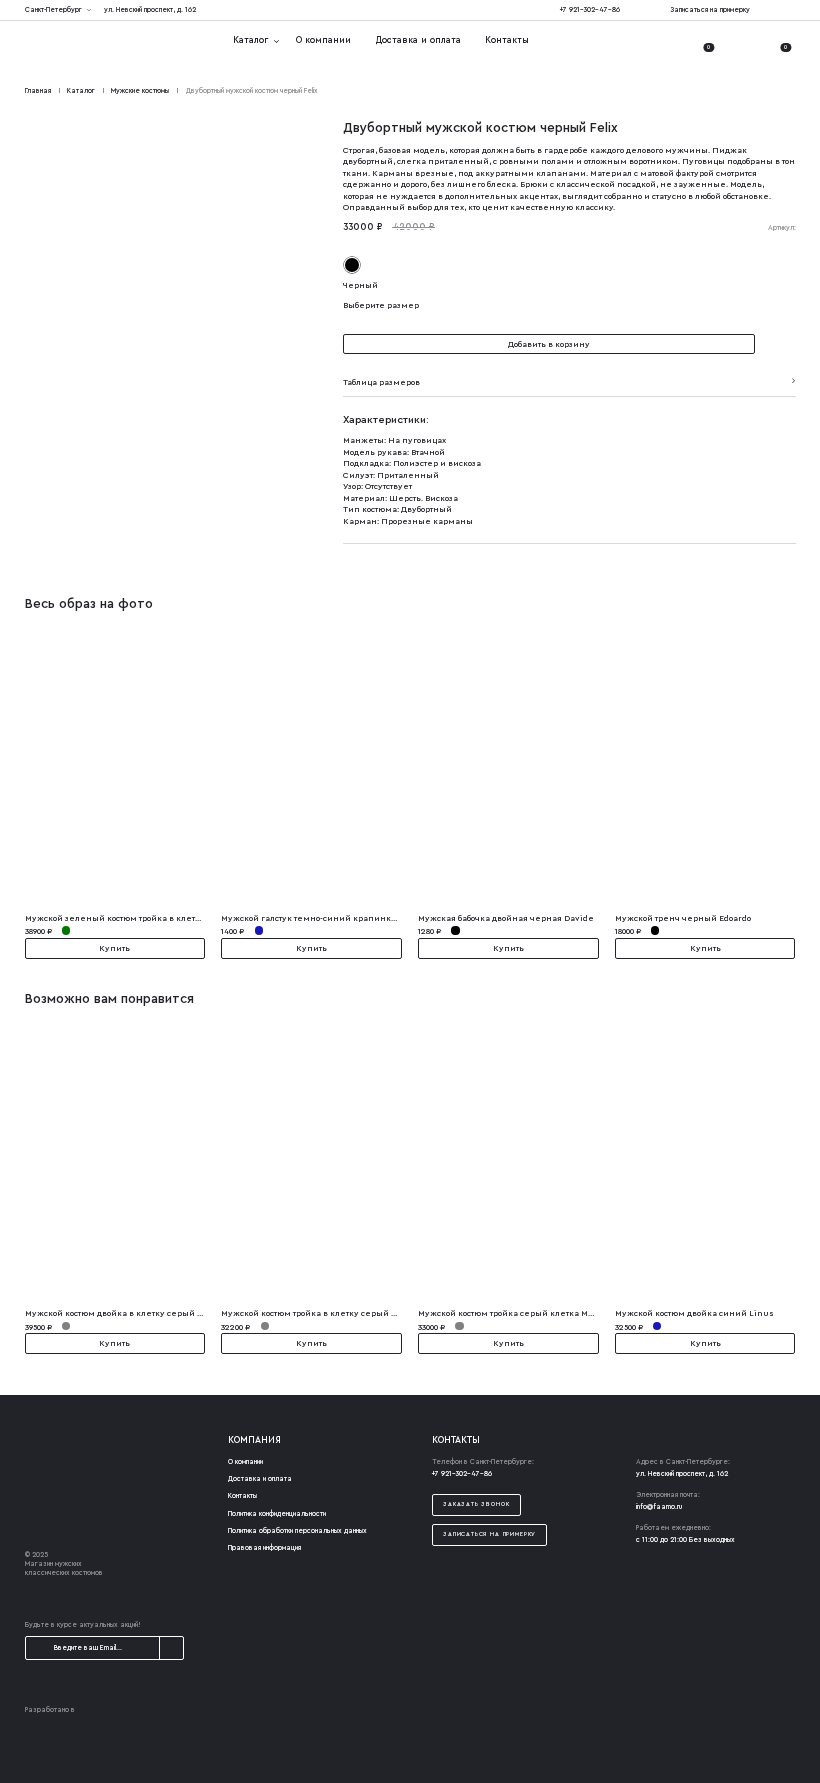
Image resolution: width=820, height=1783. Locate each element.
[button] (779, 343)
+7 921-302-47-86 (590, 9)
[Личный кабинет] (673, 41)
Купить (114, 948)
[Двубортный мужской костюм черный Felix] (172, 561)
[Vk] (791, 10)
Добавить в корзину (549, 343)
